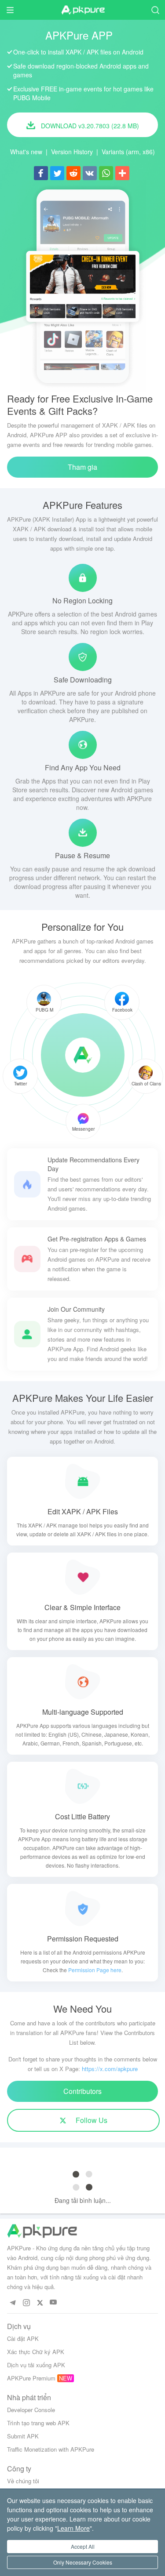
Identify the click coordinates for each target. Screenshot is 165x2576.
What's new (26, 152)
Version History (72, 152)
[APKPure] (83, 10)
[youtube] (53, 2302)
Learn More (73, 2528)
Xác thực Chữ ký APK (36, 2352)
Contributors (82, 2091)
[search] (155, 10)
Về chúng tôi (23, 2481)
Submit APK (23, 2436)
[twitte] (40, 2302)
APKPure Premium (31, 2378)
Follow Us (91, 2120)
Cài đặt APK (23, 2338)
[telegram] (13, 2302)
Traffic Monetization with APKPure (51, 2449)
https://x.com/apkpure (110, 2069)
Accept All (83, 2546)
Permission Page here (95, 1970)
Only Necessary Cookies (83, 2562)
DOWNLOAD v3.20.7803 (89, 126)
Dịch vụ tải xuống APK (36, 2365)
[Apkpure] (83, 1055)
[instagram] (26, 2302)
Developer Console (31, 2410)
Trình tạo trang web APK (38, 2423)
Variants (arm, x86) (128, 152)
